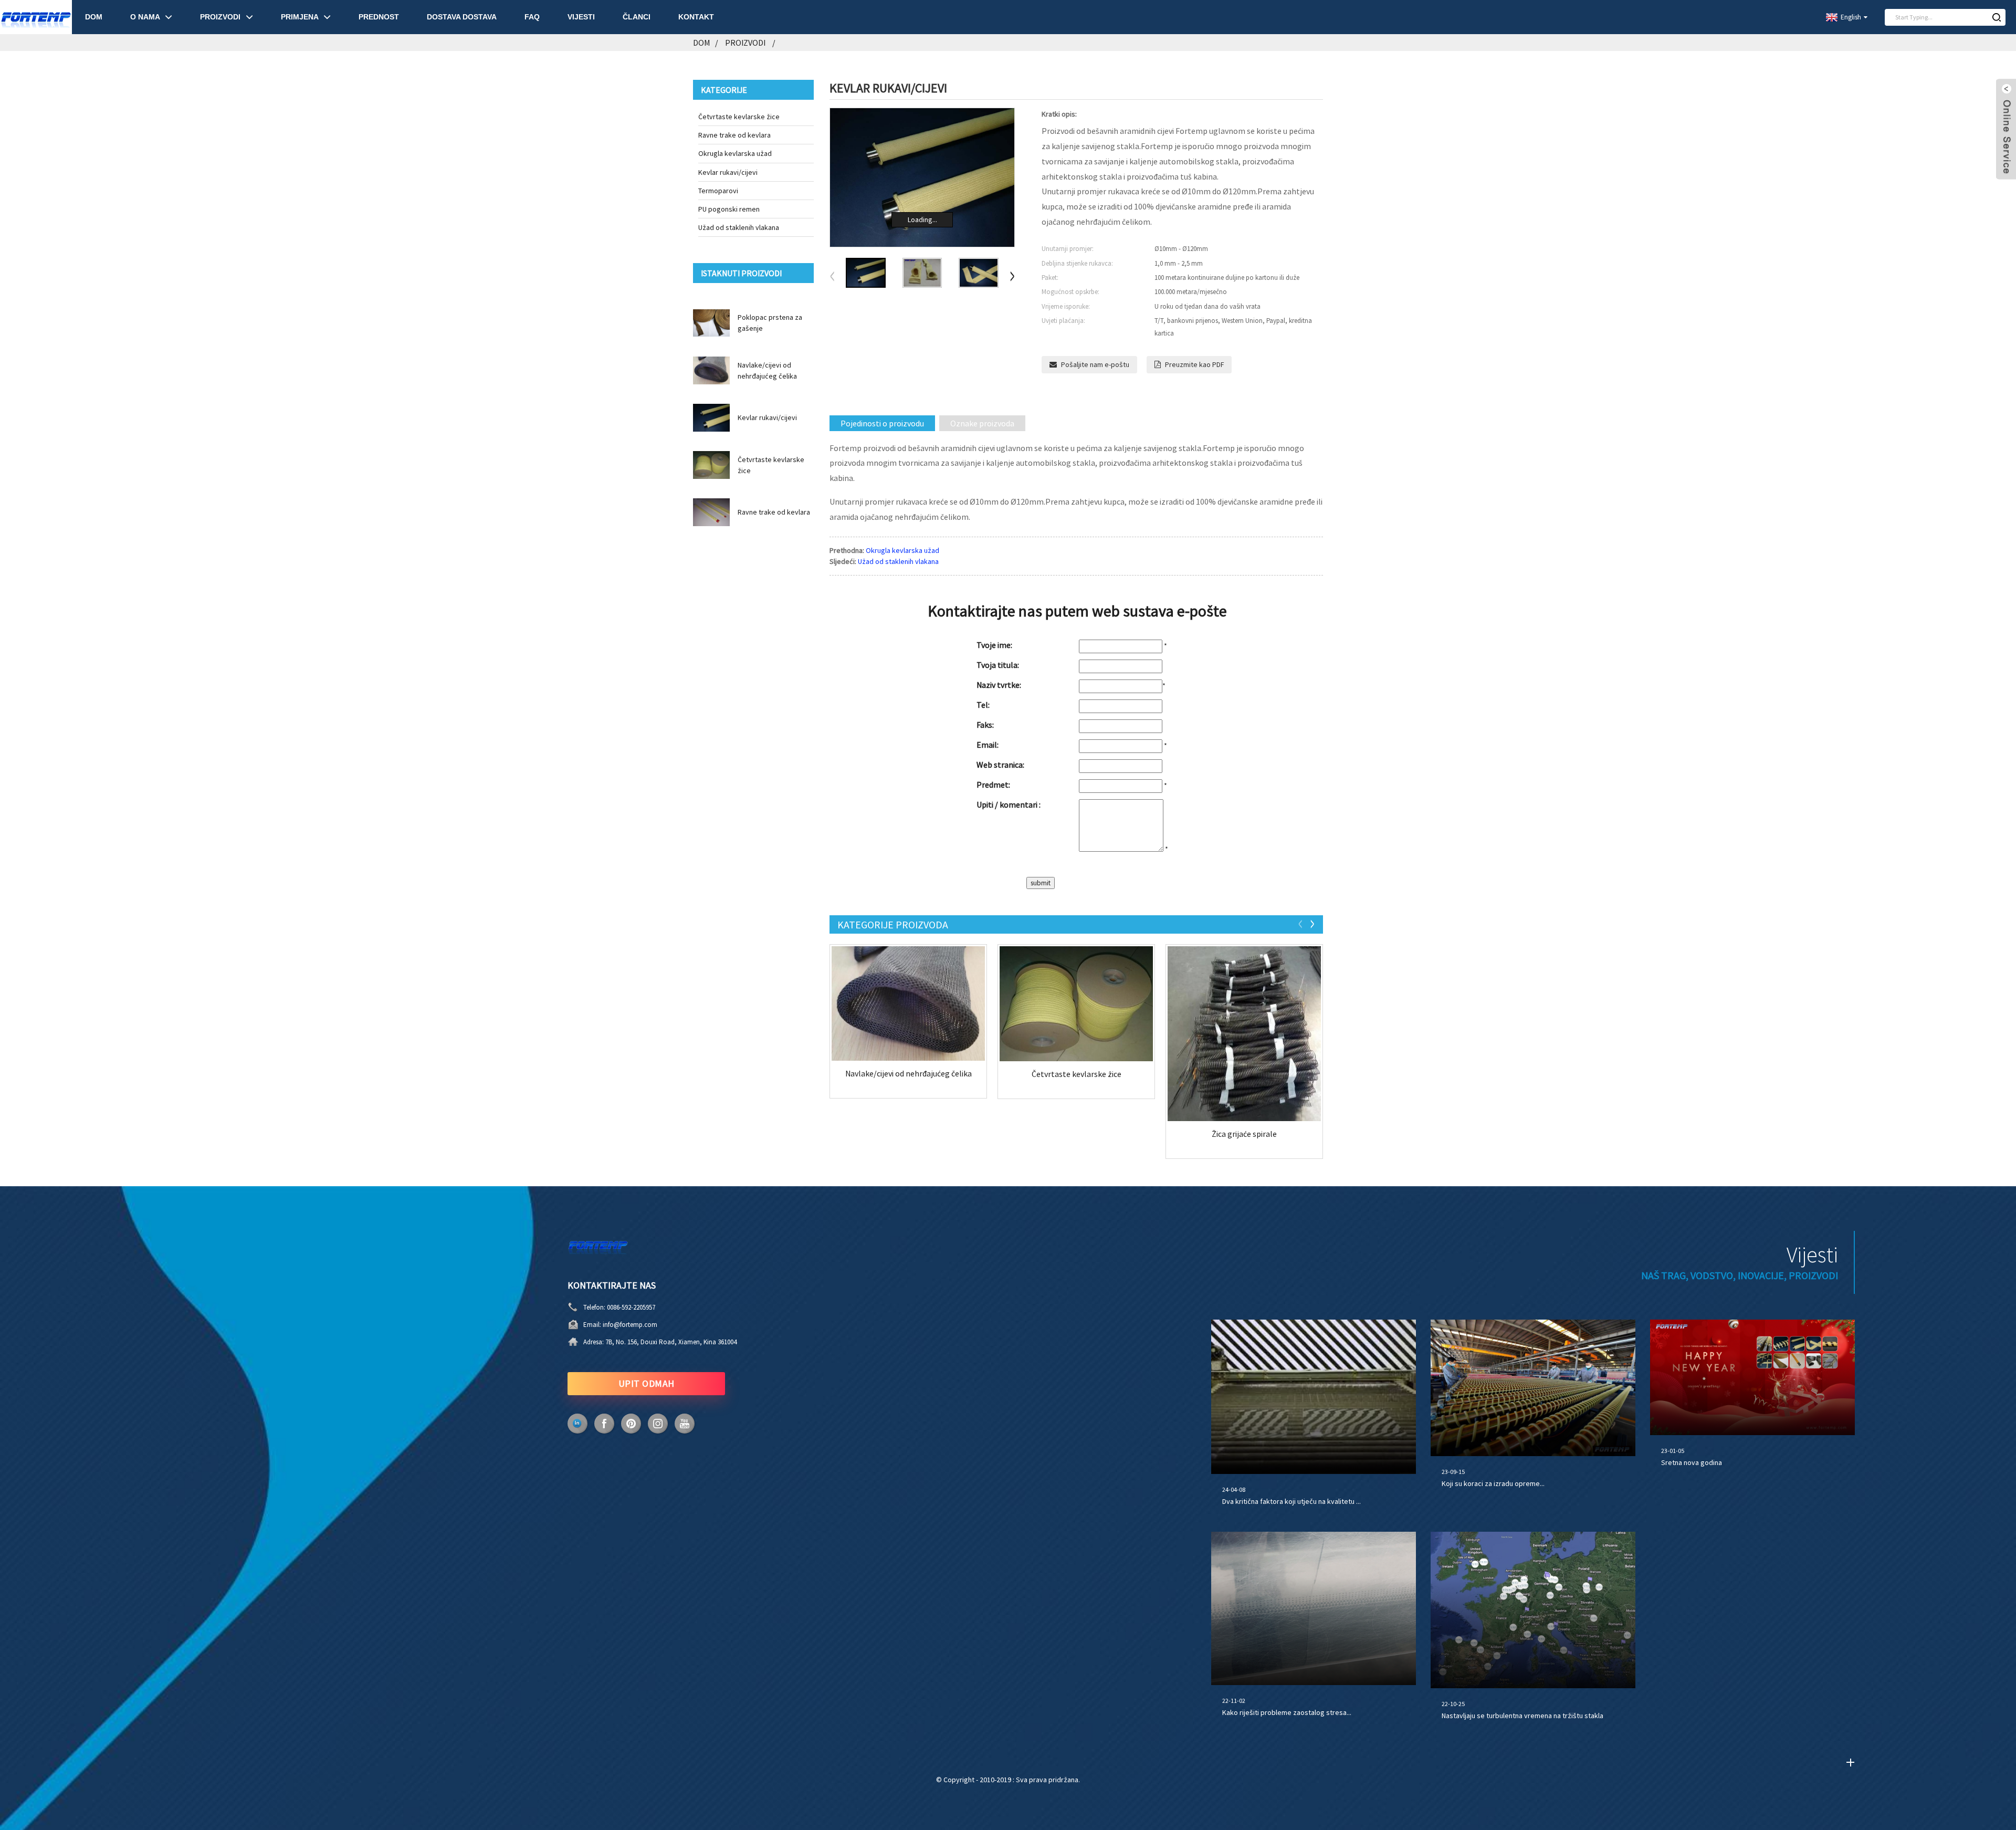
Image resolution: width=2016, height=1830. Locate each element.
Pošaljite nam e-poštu (1095, 364)
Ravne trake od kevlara (734, 135)
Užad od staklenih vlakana (739, 227)
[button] (1012, 277)
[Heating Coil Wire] (1244, 1034)
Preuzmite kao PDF (1194, 364)
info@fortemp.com (630, 1325)
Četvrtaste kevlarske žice (739, 117)
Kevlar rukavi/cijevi (728, 172)
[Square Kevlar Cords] (1076, 1004)
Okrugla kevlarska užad (735, 153)
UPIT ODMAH (647, 1383)
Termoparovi (718, 191)
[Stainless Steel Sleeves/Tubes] (908, 1003)
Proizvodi (745, 43)
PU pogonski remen (729, 209)
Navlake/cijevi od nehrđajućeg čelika (909, 1074)
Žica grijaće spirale (1244, 1134)
